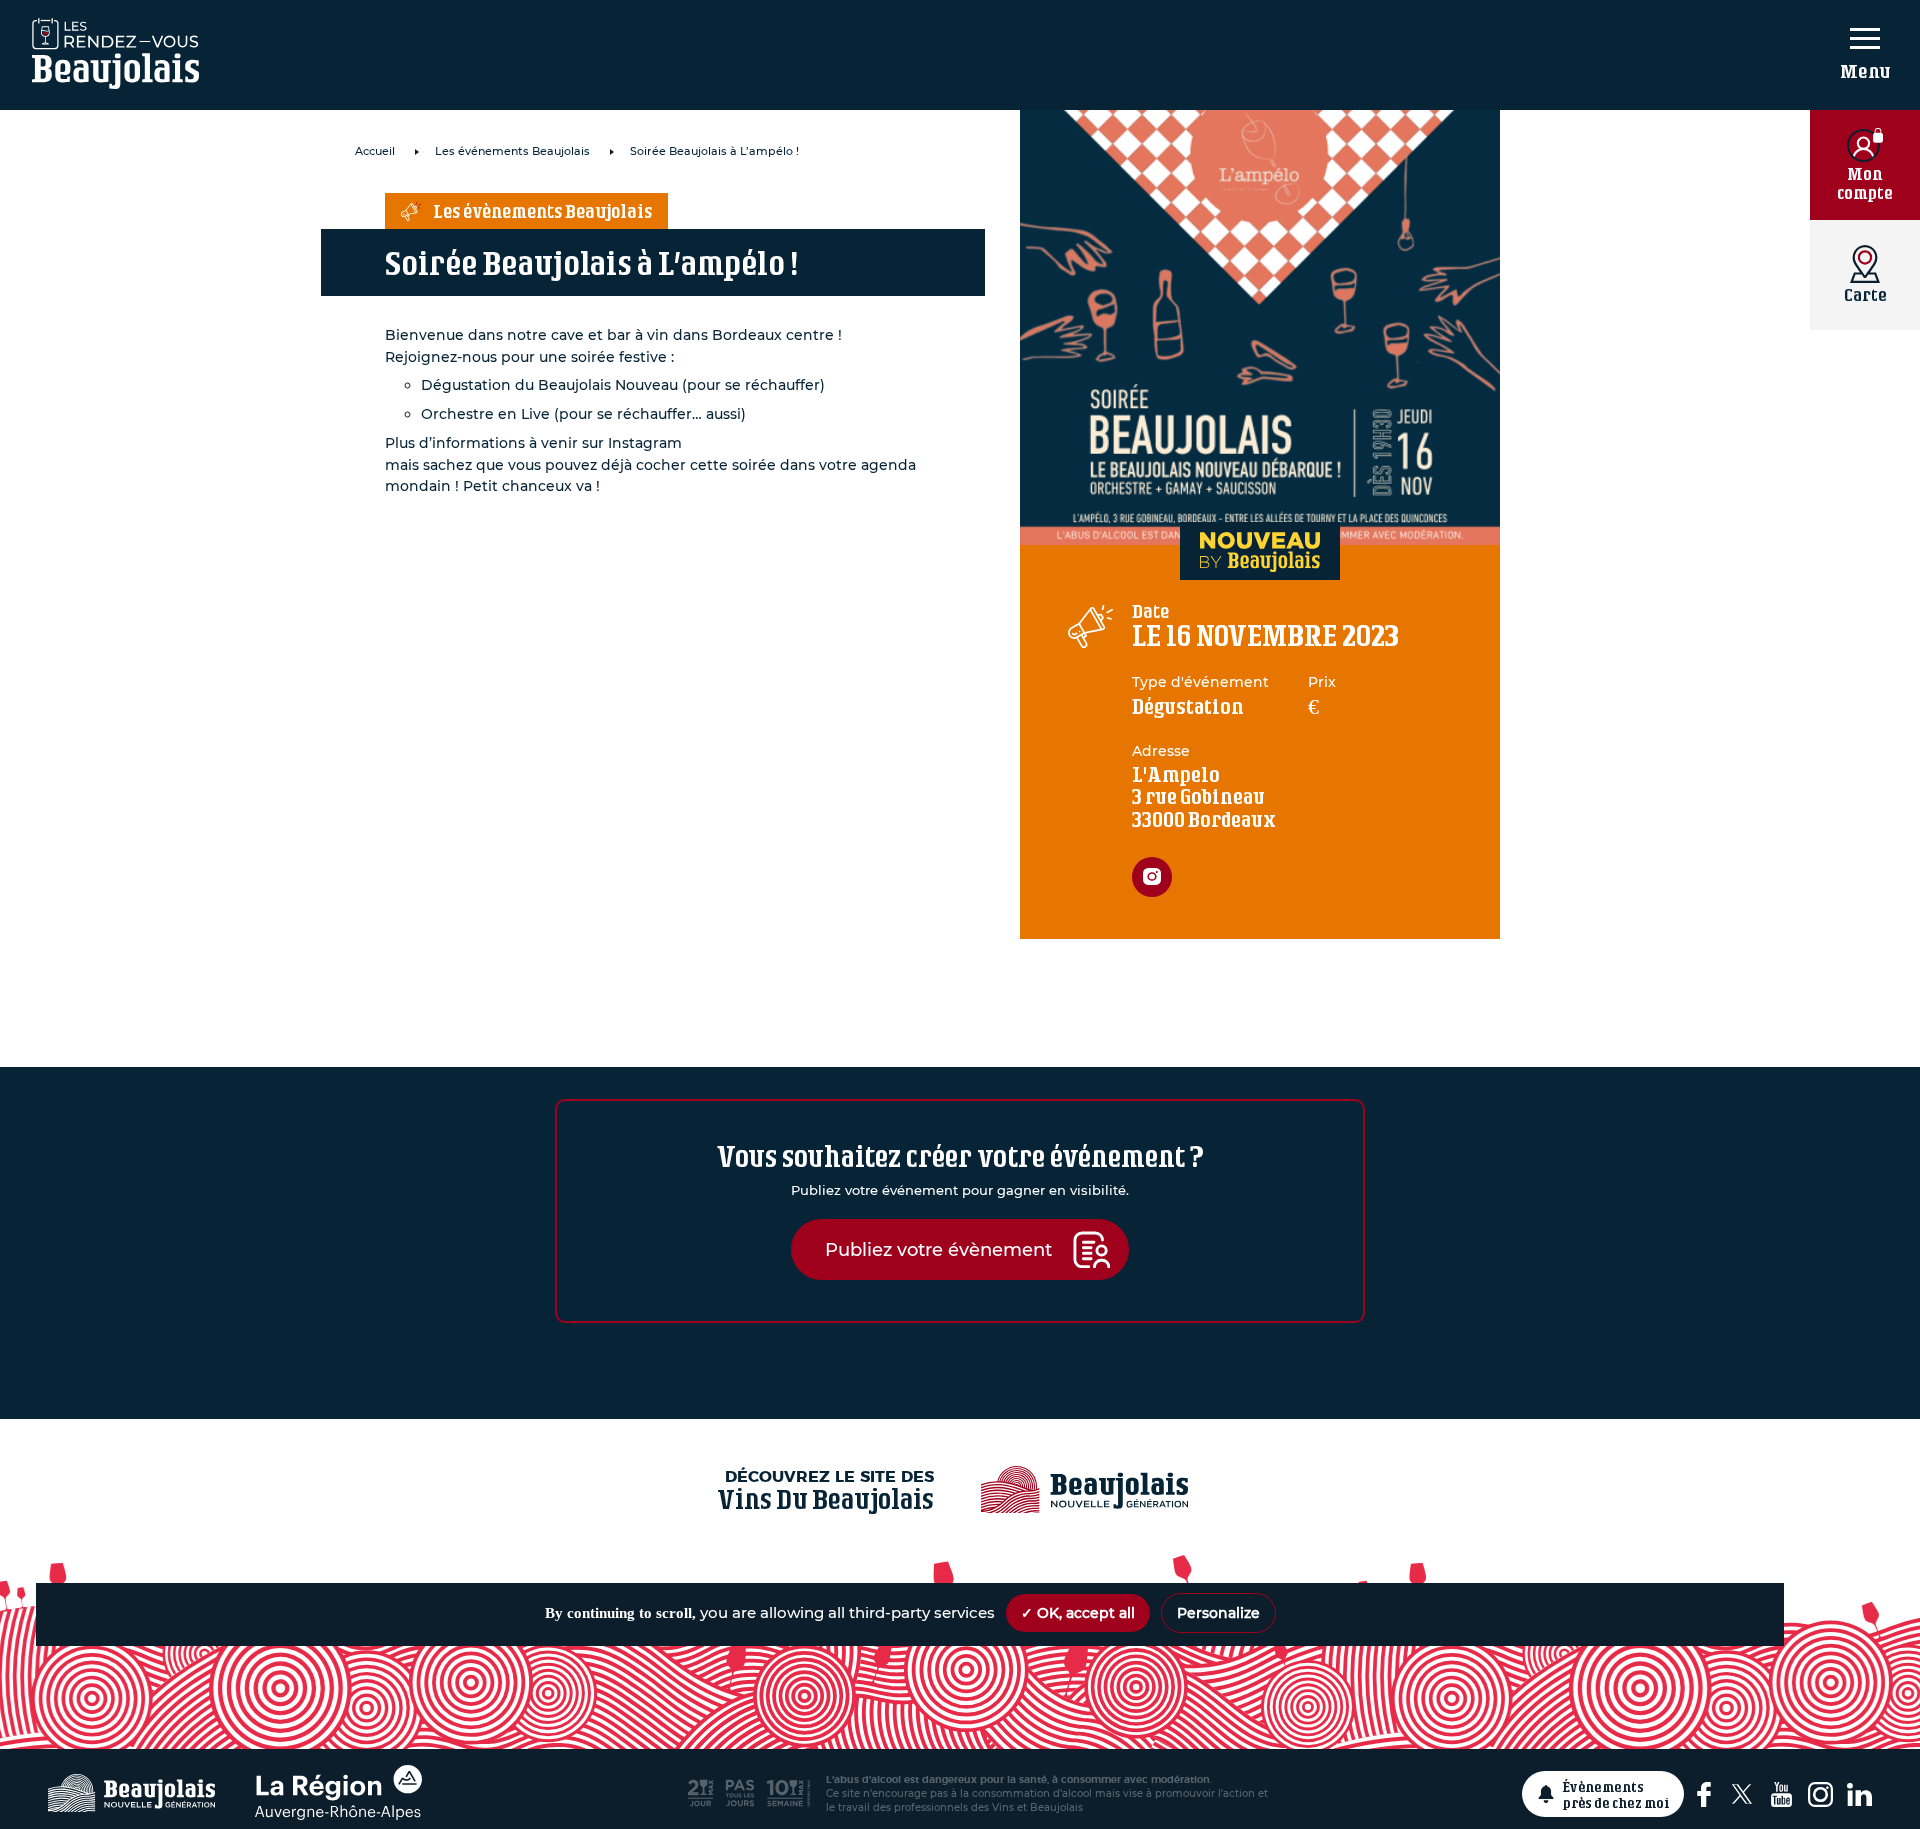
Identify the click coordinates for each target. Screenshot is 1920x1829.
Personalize (1218, 1613)
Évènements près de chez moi (1616, 1794)
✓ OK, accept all (1078, 1613)
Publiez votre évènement (938, 1249)
